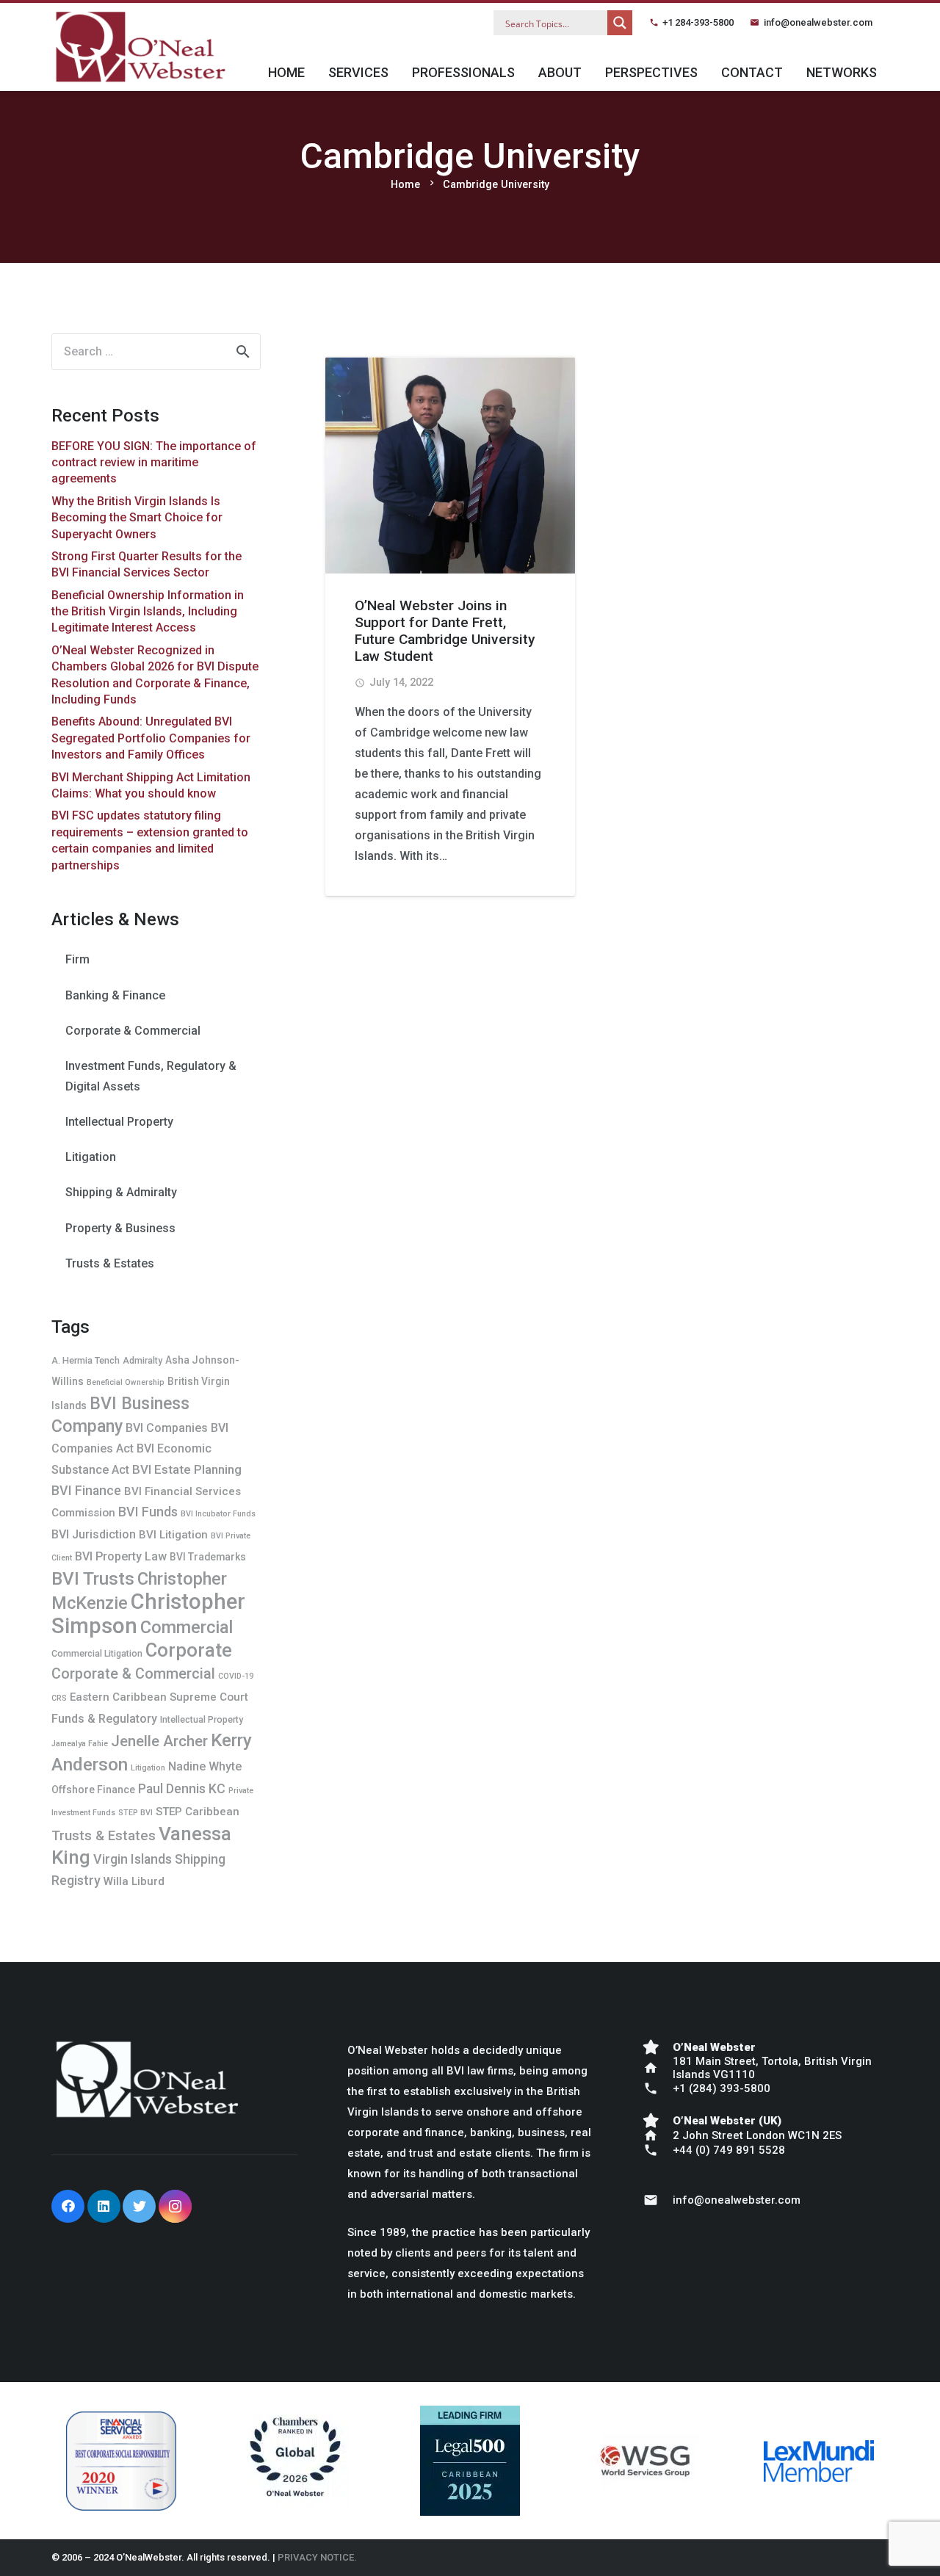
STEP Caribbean (198, 1812)
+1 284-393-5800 (698, 22)
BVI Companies (167, 1428)
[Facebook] (68, 2206)
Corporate (189, 1650)
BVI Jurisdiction (94, 1534)
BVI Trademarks (208, 1557)
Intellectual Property (119, 1122)
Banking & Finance (115, 995)
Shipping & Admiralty (121, 1192)
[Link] (140, 47)
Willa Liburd (134, 1881)
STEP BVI (135, 1813)
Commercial (187, 1627)
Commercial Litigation (97, 1653)
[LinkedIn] (104, 2206)
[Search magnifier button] (620, 23)
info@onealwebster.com (818, 22)
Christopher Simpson (148, 1614)
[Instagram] (175, 2206)
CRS (59, 1698)
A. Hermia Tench (86, 1360)
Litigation (91, 1157)
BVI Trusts (93, 1578)
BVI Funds (148, 1512)
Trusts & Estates (110, 1263)
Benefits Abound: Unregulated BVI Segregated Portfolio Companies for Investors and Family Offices (151, 738)
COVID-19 (236, 1676)
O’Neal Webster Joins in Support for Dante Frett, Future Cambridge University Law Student (445, 631)
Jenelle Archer (159, 1741)
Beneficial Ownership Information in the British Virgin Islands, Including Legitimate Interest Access (148, 612)
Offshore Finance (93, 1790)
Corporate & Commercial (133, 1031)
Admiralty (142, 1360)
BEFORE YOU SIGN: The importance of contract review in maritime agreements (154, 463)
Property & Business (120, 1228)
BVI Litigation (173, 1535)
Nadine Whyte (205, 1766)
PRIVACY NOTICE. (317, 2557)
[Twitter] (139, 2206)
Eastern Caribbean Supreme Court (159, 1697)
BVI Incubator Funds (218, 1514)
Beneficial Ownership (126, 1382)
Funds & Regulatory (104, 1719)
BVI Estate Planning (187, 1469)
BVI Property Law (121, 1556)
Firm (77, 959)
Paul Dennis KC (182, 1788)
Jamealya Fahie (80, 1744)
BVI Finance (86, 1490)
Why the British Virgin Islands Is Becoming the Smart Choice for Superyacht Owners (137, 518)
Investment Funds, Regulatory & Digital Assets (151, 1076)
